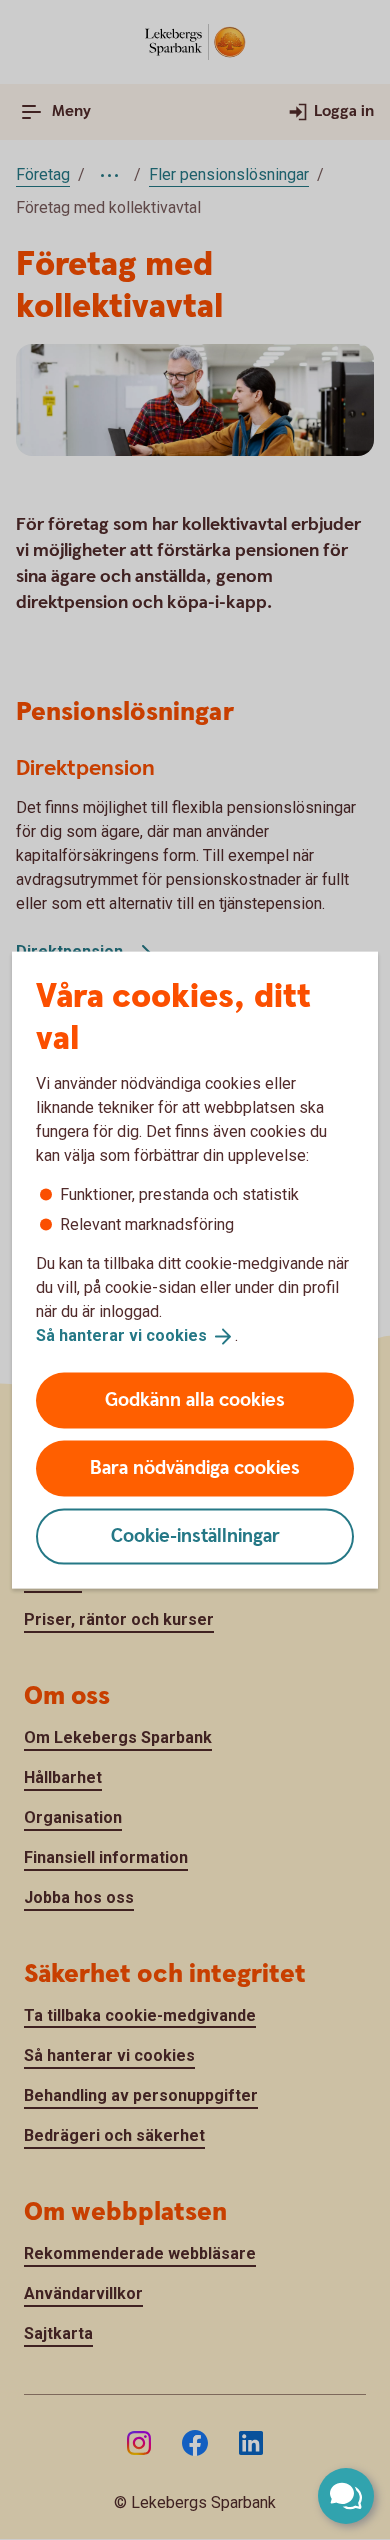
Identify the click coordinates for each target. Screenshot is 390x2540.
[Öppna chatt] (346, 2496)
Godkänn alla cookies (195, 1399)
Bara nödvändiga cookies (195, 1467)
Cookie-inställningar (195, 1535)
